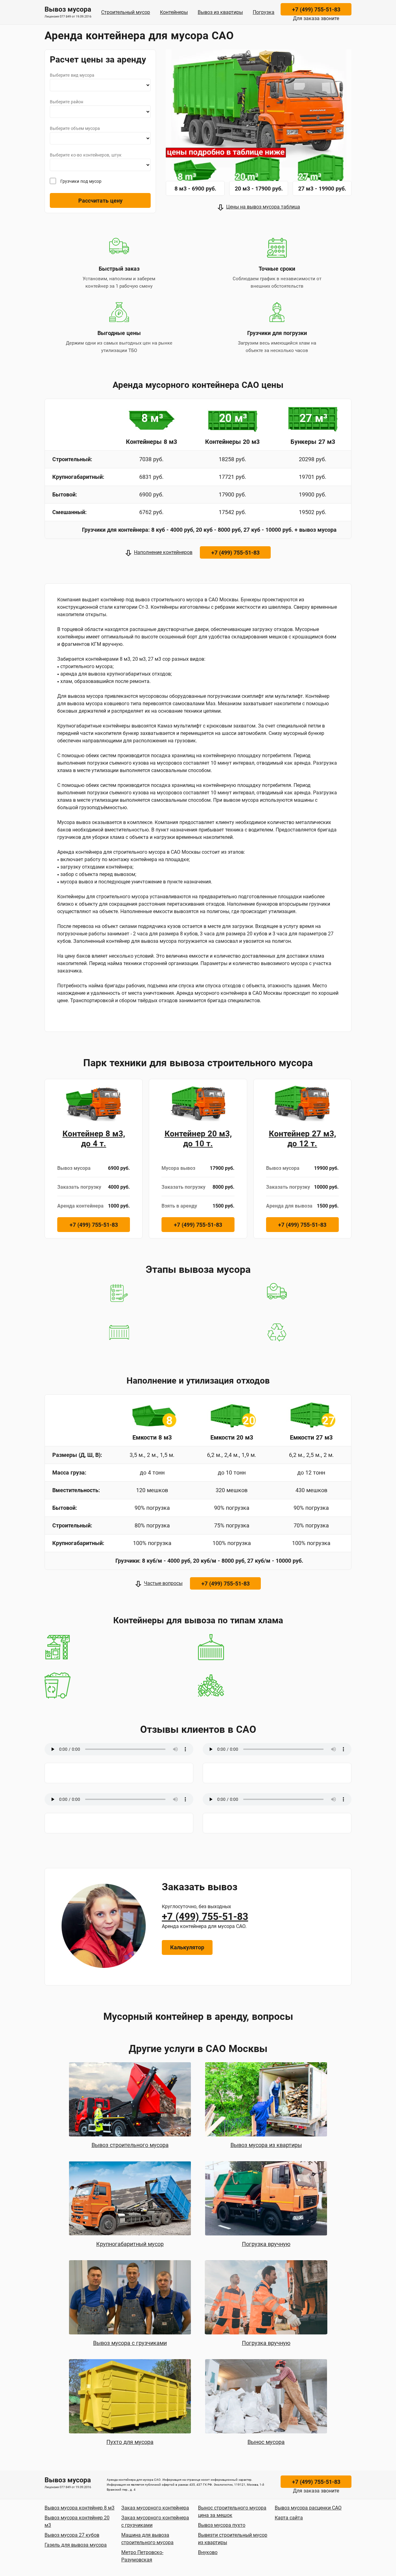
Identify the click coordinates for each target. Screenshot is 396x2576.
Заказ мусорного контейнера (155, 2508)
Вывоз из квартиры (220, 12)
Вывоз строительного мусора (130, 2145)
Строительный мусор (126, 12)
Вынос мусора (266, 2442)
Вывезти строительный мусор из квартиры (233, 2539)
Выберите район (67, 102)
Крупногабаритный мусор (130, 2244)
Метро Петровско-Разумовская (142, 2556)
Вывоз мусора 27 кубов (72, 2535)
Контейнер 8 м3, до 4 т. (94, 1139)
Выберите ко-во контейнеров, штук (86, 155)
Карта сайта (289, 2518)
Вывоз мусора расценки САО (308, 2508)
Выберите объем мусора (75, 128)
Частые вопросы (163, 1583)
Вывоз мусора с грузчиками (130, 2343)
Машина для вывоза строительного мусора (147, 2539)
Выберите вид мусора (72, 75)
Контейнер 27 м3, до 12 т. (302, 1139)
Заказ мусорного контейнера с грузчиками (155, 2521)
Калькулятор (187, 1947)
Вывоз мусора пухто (222, 2525)
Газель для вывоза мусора (76, 2545)
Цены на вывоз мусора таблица (263, 207)
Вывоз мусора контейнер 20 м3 (77, 2521)
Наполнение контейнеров (163, 552)
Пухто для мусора (130, 2442)
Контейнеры (174, 12)
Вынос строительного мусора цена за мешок (232, 2512)
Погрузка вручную (266, 2244)
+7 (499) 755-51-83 (316, 9)
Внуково (208, 2552)
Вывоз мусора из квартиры (266, 2145)
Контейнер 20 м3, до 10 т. (198, 1139)
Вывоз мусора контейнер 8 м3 (80, 2508)
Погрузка (264, 12)
